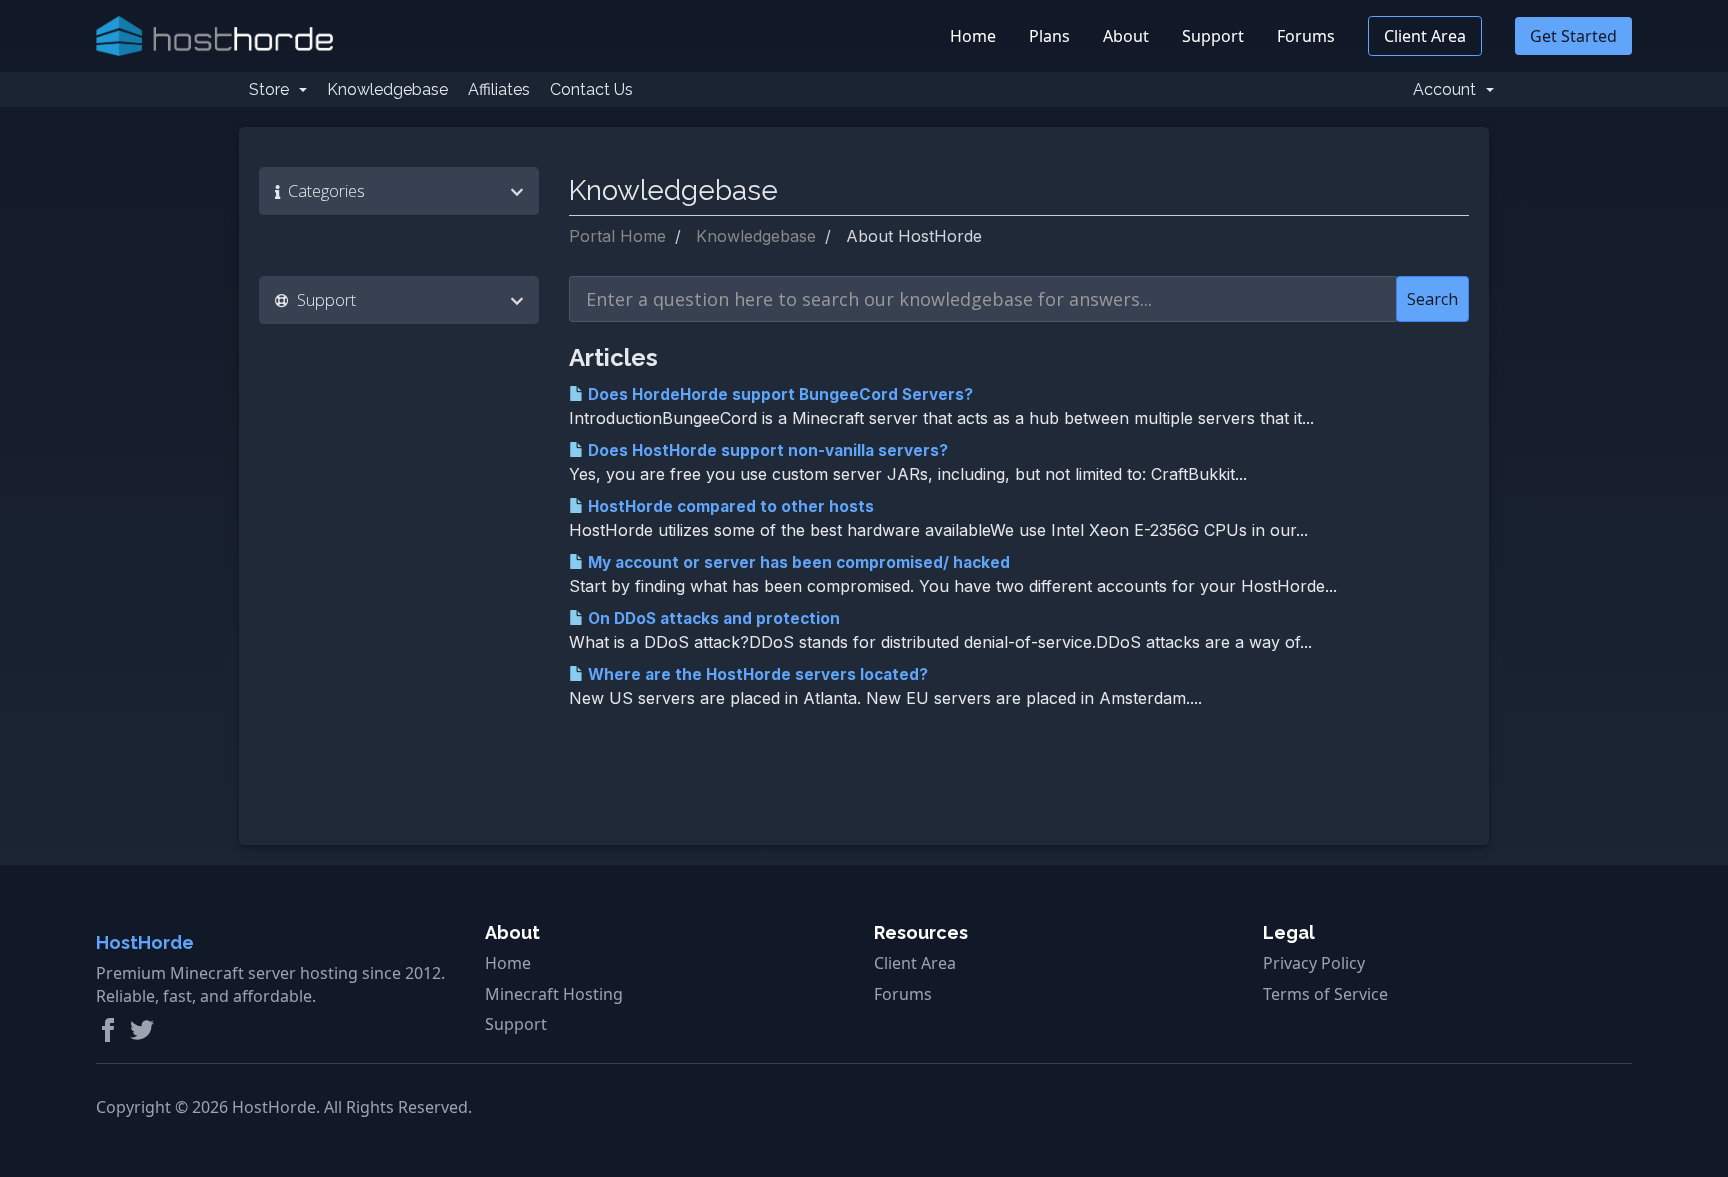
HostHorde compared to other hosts (729, 506)
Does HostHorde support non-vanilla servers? (766, 450)
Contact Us (591, 89)
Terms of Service (1325, 994)
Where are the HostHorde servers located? (756, 674)
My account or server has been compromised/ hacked (797, 562)
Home (973, 36)
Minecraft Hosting (554, 994)
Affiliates (499, 89)
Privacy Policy (1314, 963)
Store (273, 89)
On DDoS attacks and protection (712, 618)
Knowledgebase (387, 89)
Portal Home (617, 236)
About (1126, 36)
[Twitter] (142, 1030)
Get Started (1573, 36)
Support (1213, 36)
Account (1448, 89)
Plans (1049, 36)
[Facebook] (108, 1030)
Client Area (1425, 36)
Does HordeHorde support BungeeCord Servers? (778, 394)
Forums (1306, 36)
